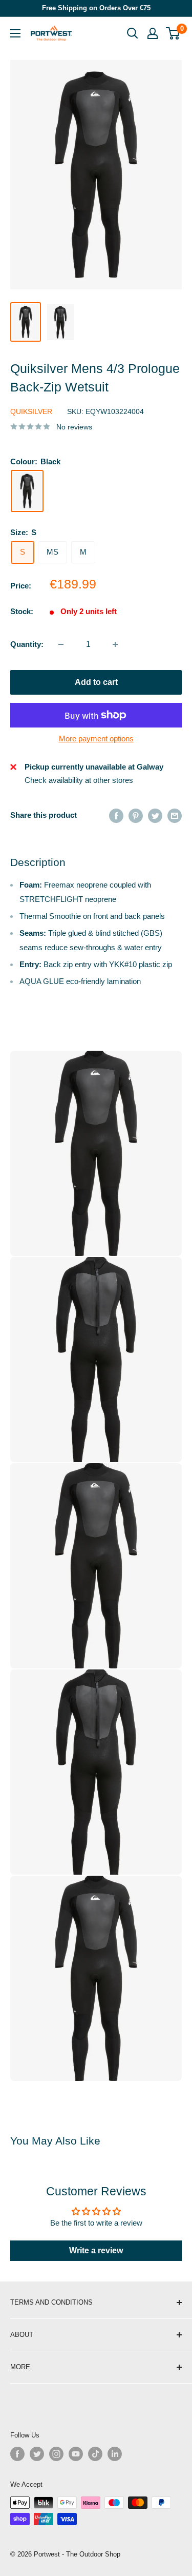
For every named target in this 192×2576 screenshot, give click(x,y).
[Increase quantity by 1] (115, 644)
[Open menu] (15, 33)
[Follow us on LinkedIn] (115, 2454)
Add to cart (96, 682)
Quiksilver (31, 411)
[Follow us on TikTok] (95, 2454)
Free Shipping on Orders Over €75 (96, 8)
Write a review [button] (96, 2250)
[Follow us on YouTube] (76, 2454)
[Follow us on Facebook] (17, 2454)
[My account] (153, 33)
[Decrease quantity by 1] (61, 644)
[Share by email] (175, 815)
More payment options (96, 739)
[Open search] (133, 33)
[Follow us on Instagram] (56, 2454)
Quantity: (27, 644)
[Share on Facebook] (116, 815)
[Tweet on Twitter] (155, 815)
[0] (173, 33)
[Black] (27, 491)
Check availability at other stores (79, 780)
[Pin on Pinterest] (136, 815)
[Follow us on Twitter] (37, 2454)
